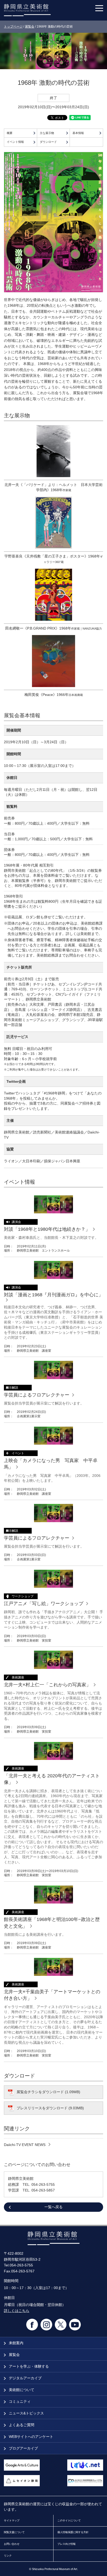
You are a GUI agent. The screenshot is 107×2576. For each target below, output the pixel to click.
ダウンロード (48, 142)
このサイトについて (69, 2520)
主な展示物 (47, 133)
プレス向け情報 (66, 2544)
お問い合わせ (12, 2544)
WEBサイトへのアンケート (31, 2437)
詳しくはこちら (17, 2311)
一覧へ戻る (53, 2207)
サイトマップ (12, 2520)
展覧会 (30, 27)
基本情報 (78, 133)
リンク (8, 2556)
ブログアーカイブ (23, 2448)
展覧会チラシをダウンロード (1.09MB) (48, 2092)
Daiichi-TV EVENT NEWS (25, 2145)
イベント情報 (15, 142)
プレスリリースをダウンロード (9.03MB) (50, 2108)
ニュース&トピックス (26, 2413)
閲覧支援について (14, 2532)
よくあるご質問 (21, 2425)
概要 (10, 133)
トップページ (13, 27)
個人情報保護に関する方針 (73, 2532)
